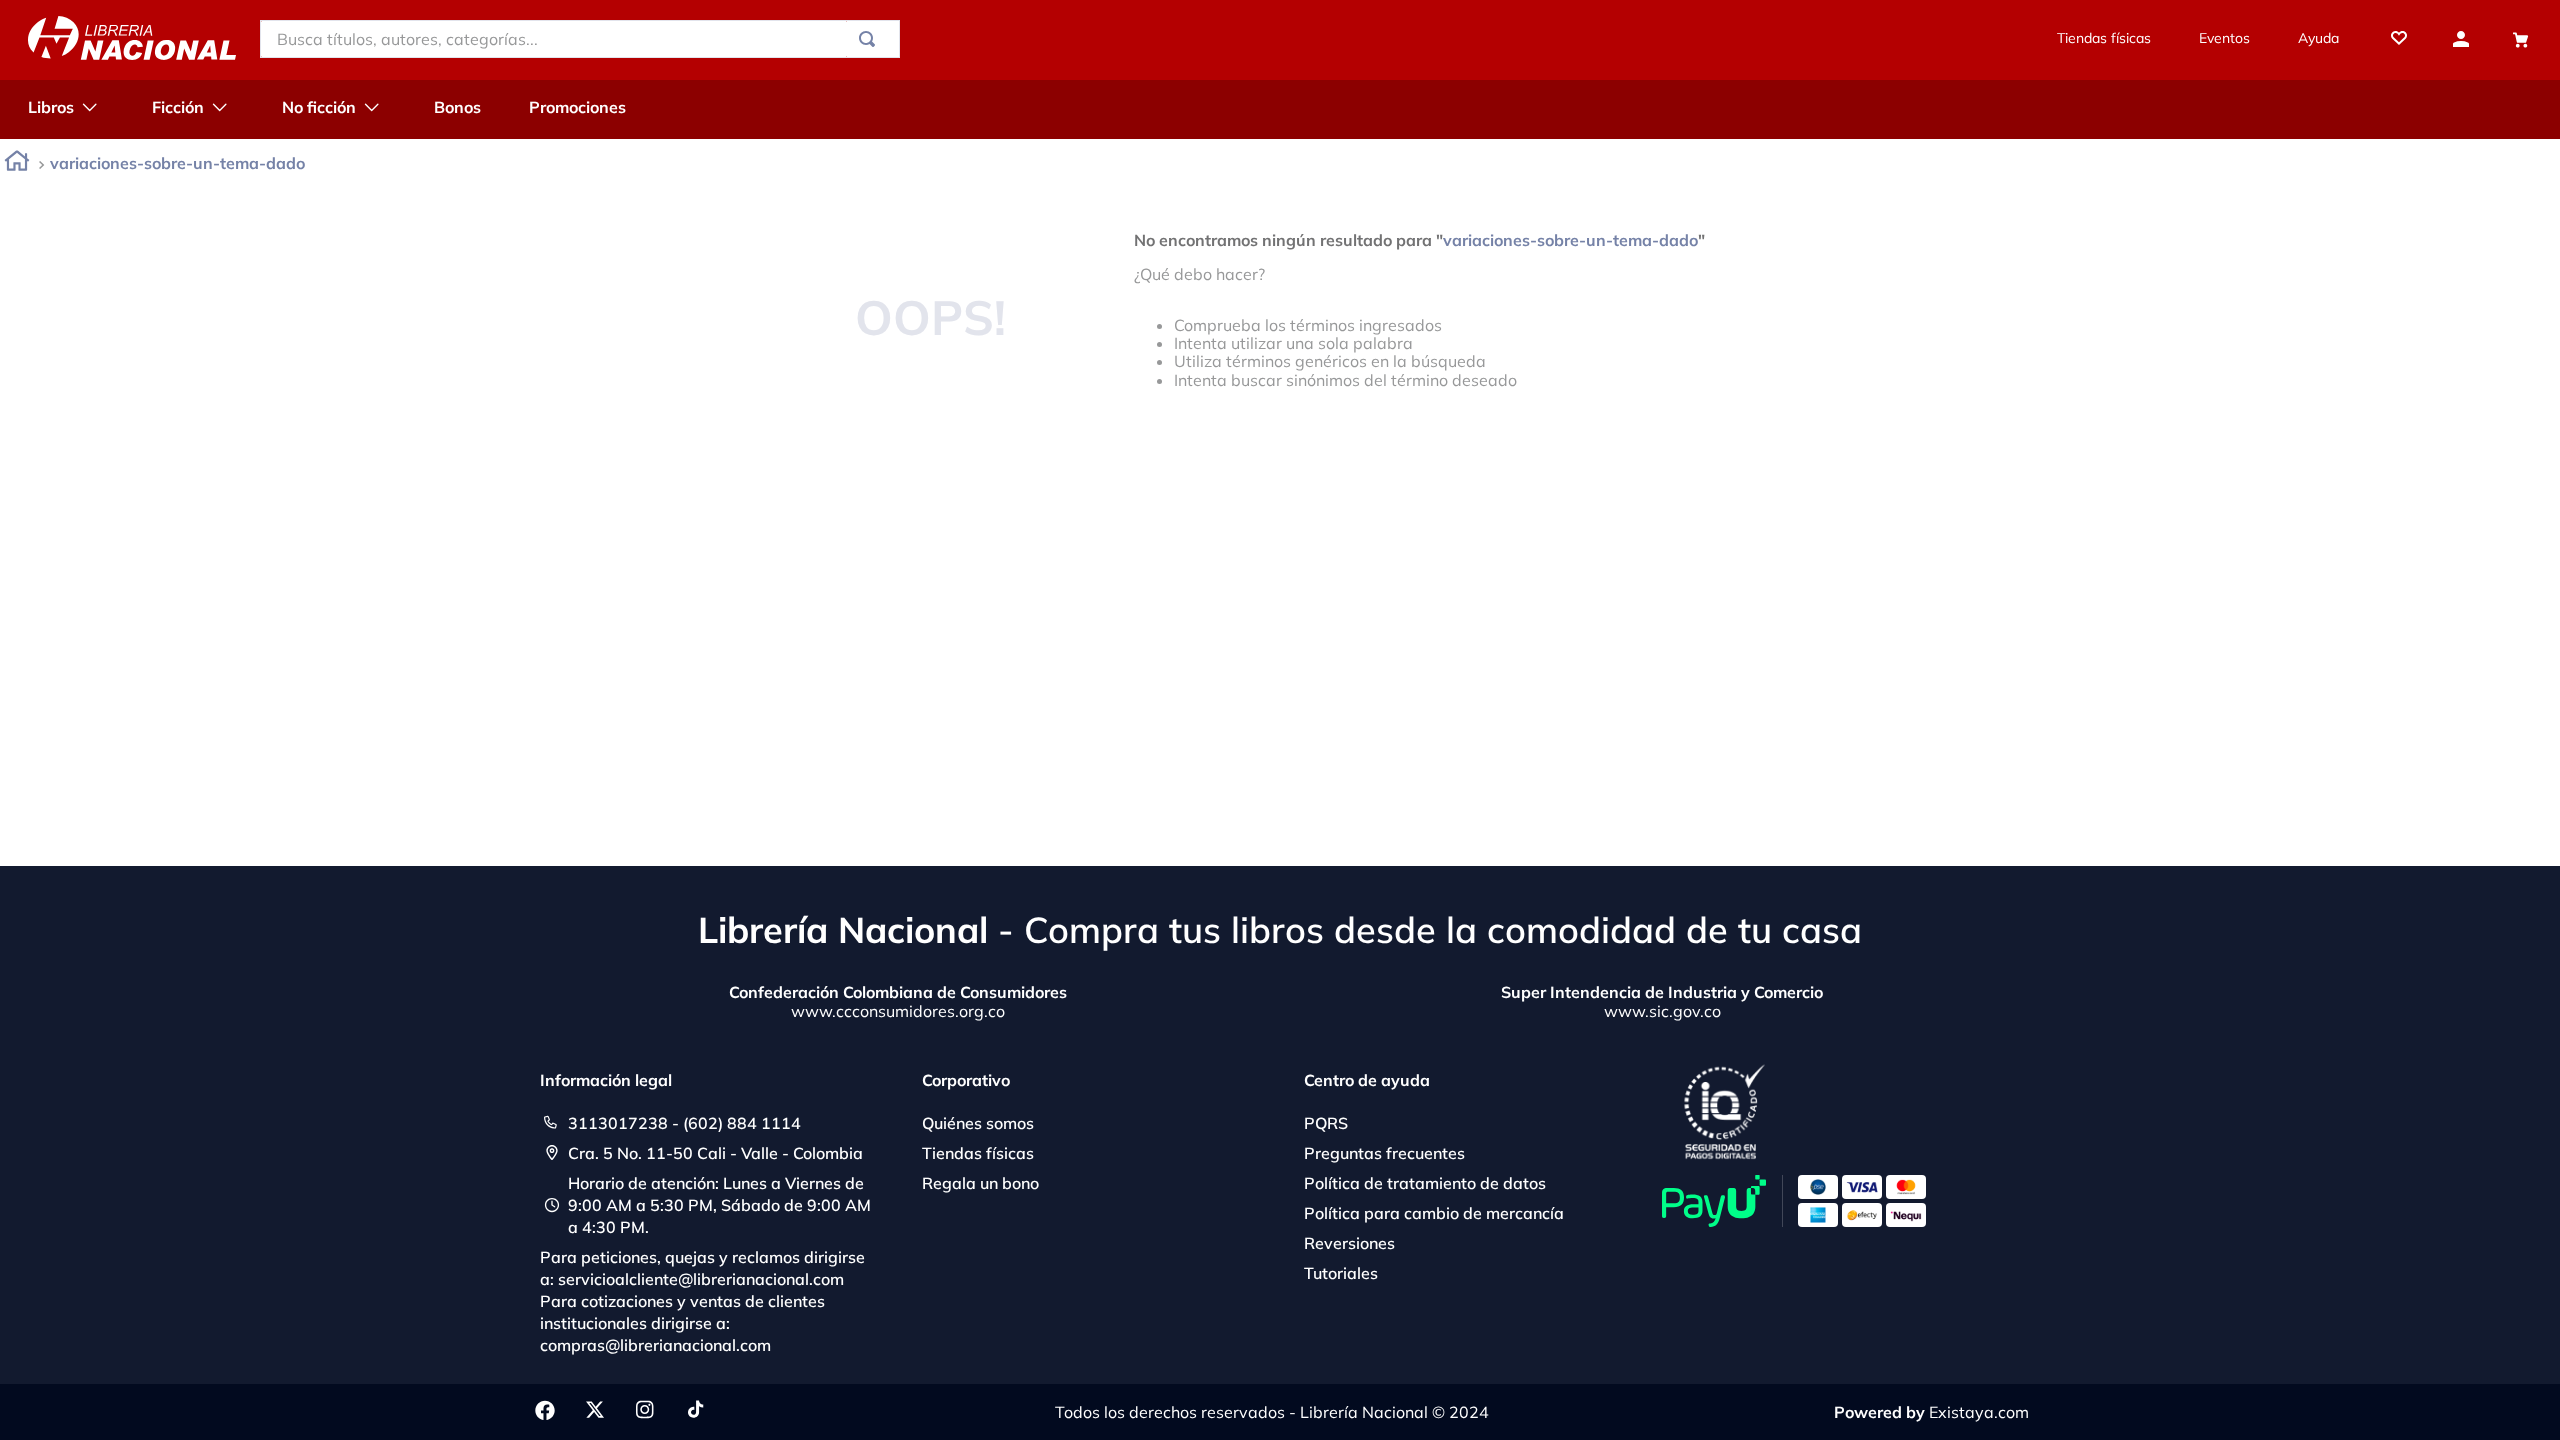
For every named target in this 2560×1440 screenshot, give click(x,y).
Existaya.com (1979, 1412)
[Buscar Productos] (871, 39)
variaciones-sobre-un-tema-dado (177, 163)
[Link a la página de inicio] (17, 164)
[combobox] (580, 39)
